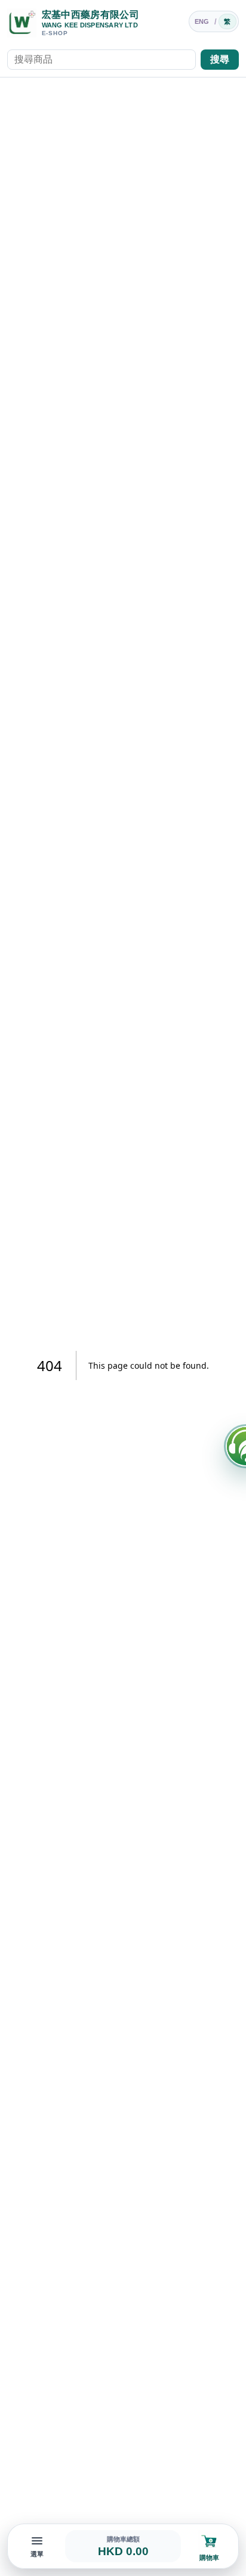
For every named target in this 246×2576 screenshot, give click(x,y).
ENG (202, 21)
